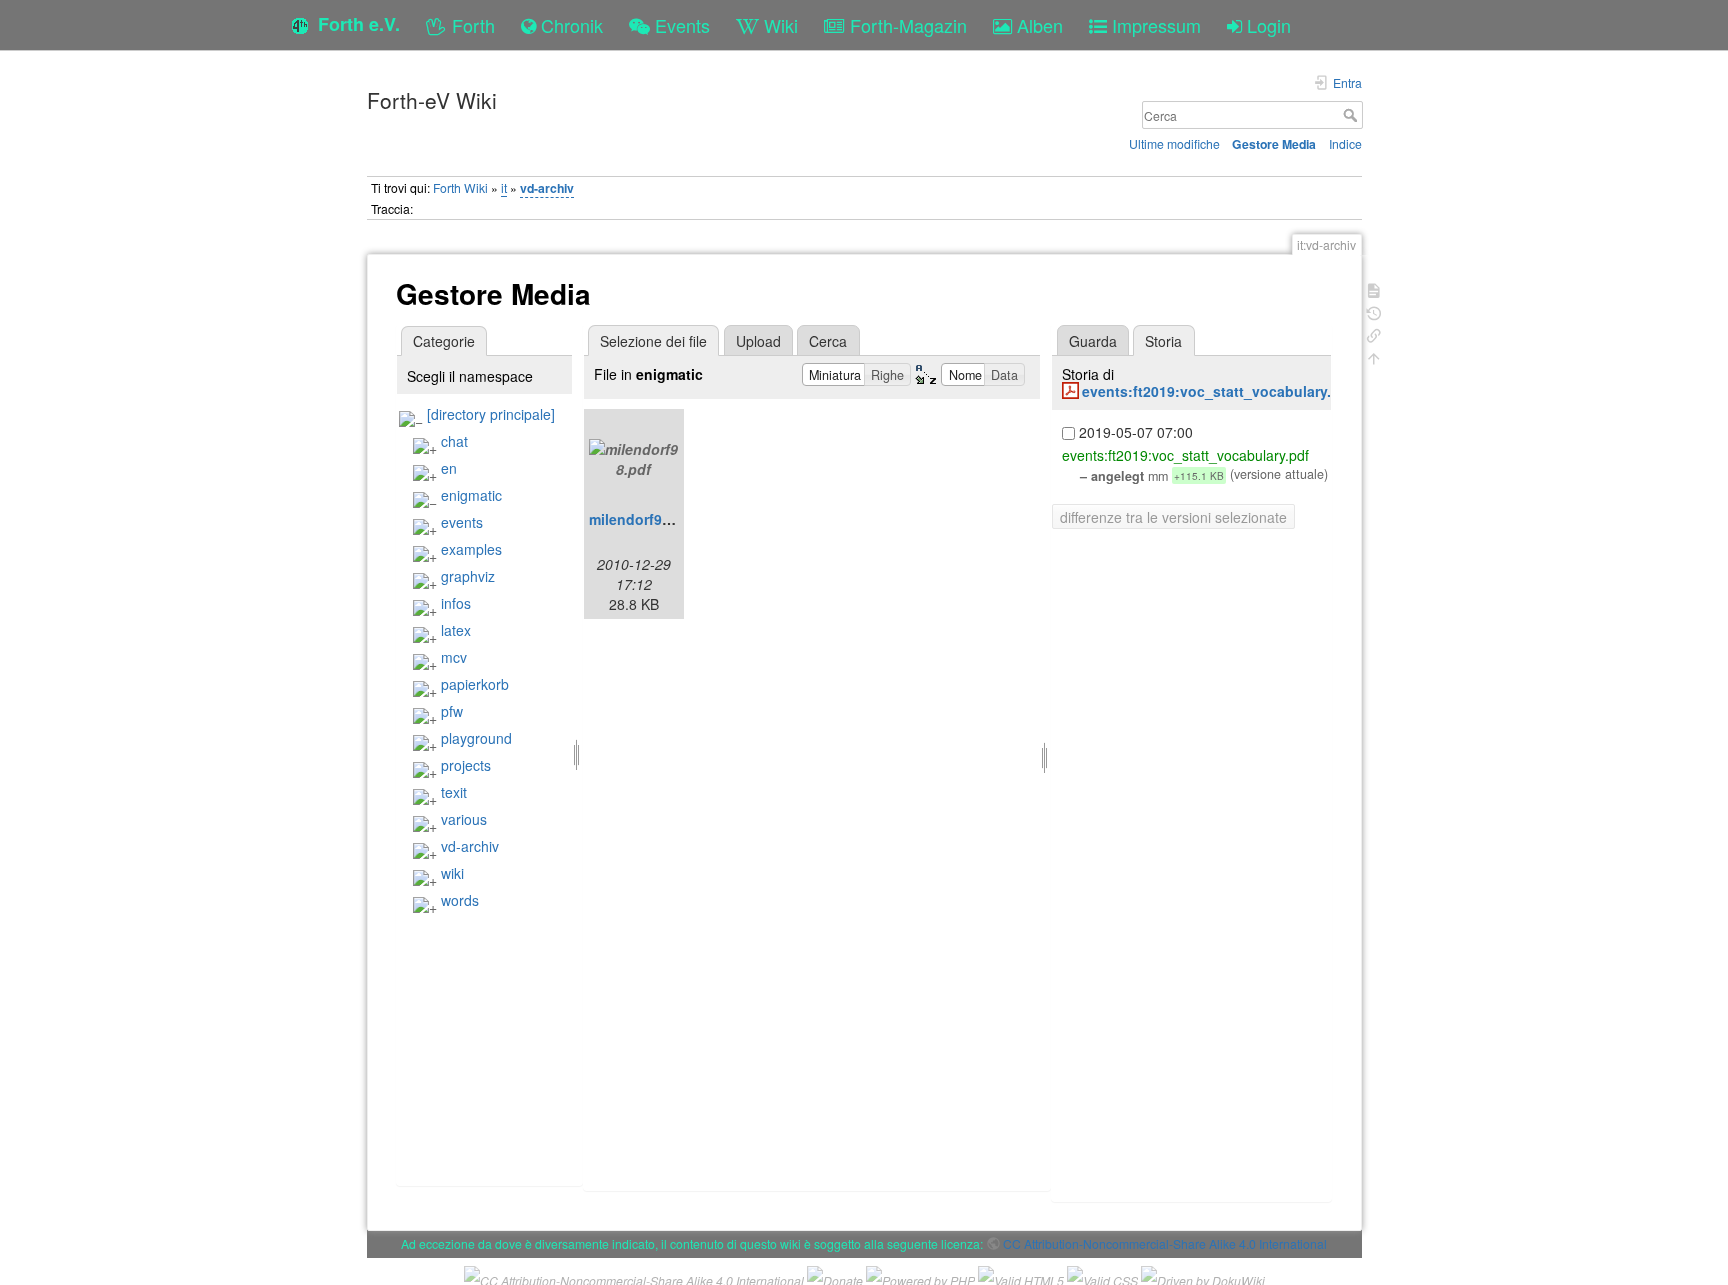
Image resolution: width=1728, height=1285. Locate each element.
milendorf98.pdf (643, 519)
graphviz (468, 576)
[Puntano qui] (1374, 333)
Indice (1345, 143)
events (462, 522)
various (464, 819)
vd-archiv (547, 188)
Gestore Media (1274, 144)
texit (454, 792)
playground (476, 738)
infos (456, 603)
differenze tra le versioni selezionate (1173, 517)
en (449, 468)
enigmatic (471, 495)
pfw (452, 711)
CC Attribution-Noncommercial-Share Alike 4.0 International (1165, 1243)
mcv (454, 657)
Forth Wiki (460, 187)
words (460, 900)
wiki (452, 873)
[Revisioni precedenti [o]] (1374, 311)
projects (466, 765)
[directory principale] (491, 414)
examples (471, 549)
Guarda (1093, 341)
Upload (758, 341)
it (504, 187)
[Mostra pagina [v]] (1374, 288)
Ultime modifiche (1174, 143)
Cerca (1352, 115)
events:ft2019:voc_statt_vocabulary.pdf (1218, 391)
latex (456, 630)
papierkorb (475, 684)
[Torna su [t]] (1374, 356)
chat (454, 441)
